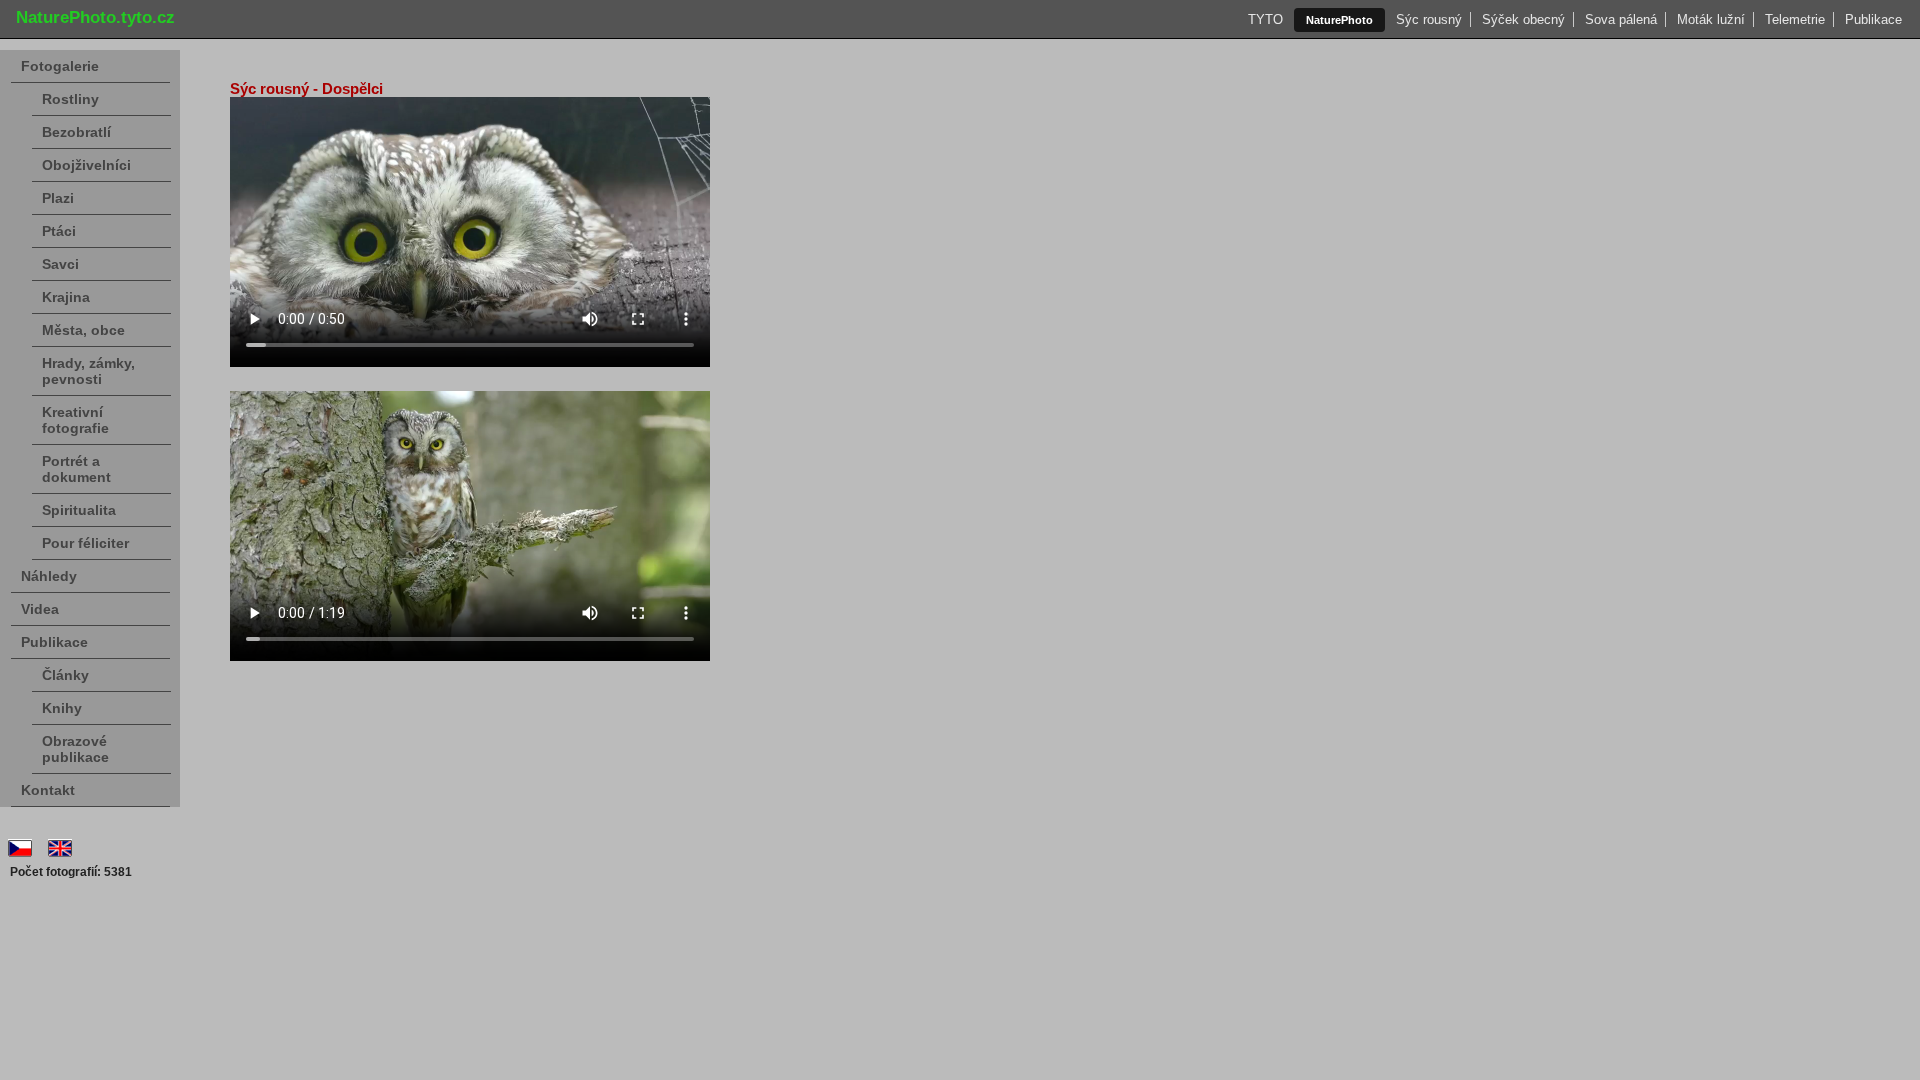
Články (65, 675)
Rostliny (70, 99)
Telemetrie (1795, 19)
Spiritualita (79, 510)
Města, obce (83, 330)
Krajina (66, 297)
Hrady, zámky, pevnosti (88, 371)
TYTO (1265, 19)
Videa (40, 609)
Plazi (58, 198)
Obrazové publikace (75, 749)
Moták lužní (1711, 19)
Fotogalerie (60, 66)
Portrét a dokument (76, 469)
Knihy (62, 708)
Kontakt (48, 790)
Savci (60, 264)
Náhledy (49, 576)
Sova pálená (1621, 19)
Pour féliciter (85, 543)
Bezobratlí (76, 132)
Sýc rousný (1429, 19)
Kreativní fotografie (75, 420)
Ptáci (59, 231)
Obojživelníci (86, 165)
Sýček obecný (1523, 19)
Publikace (1873, 19)
